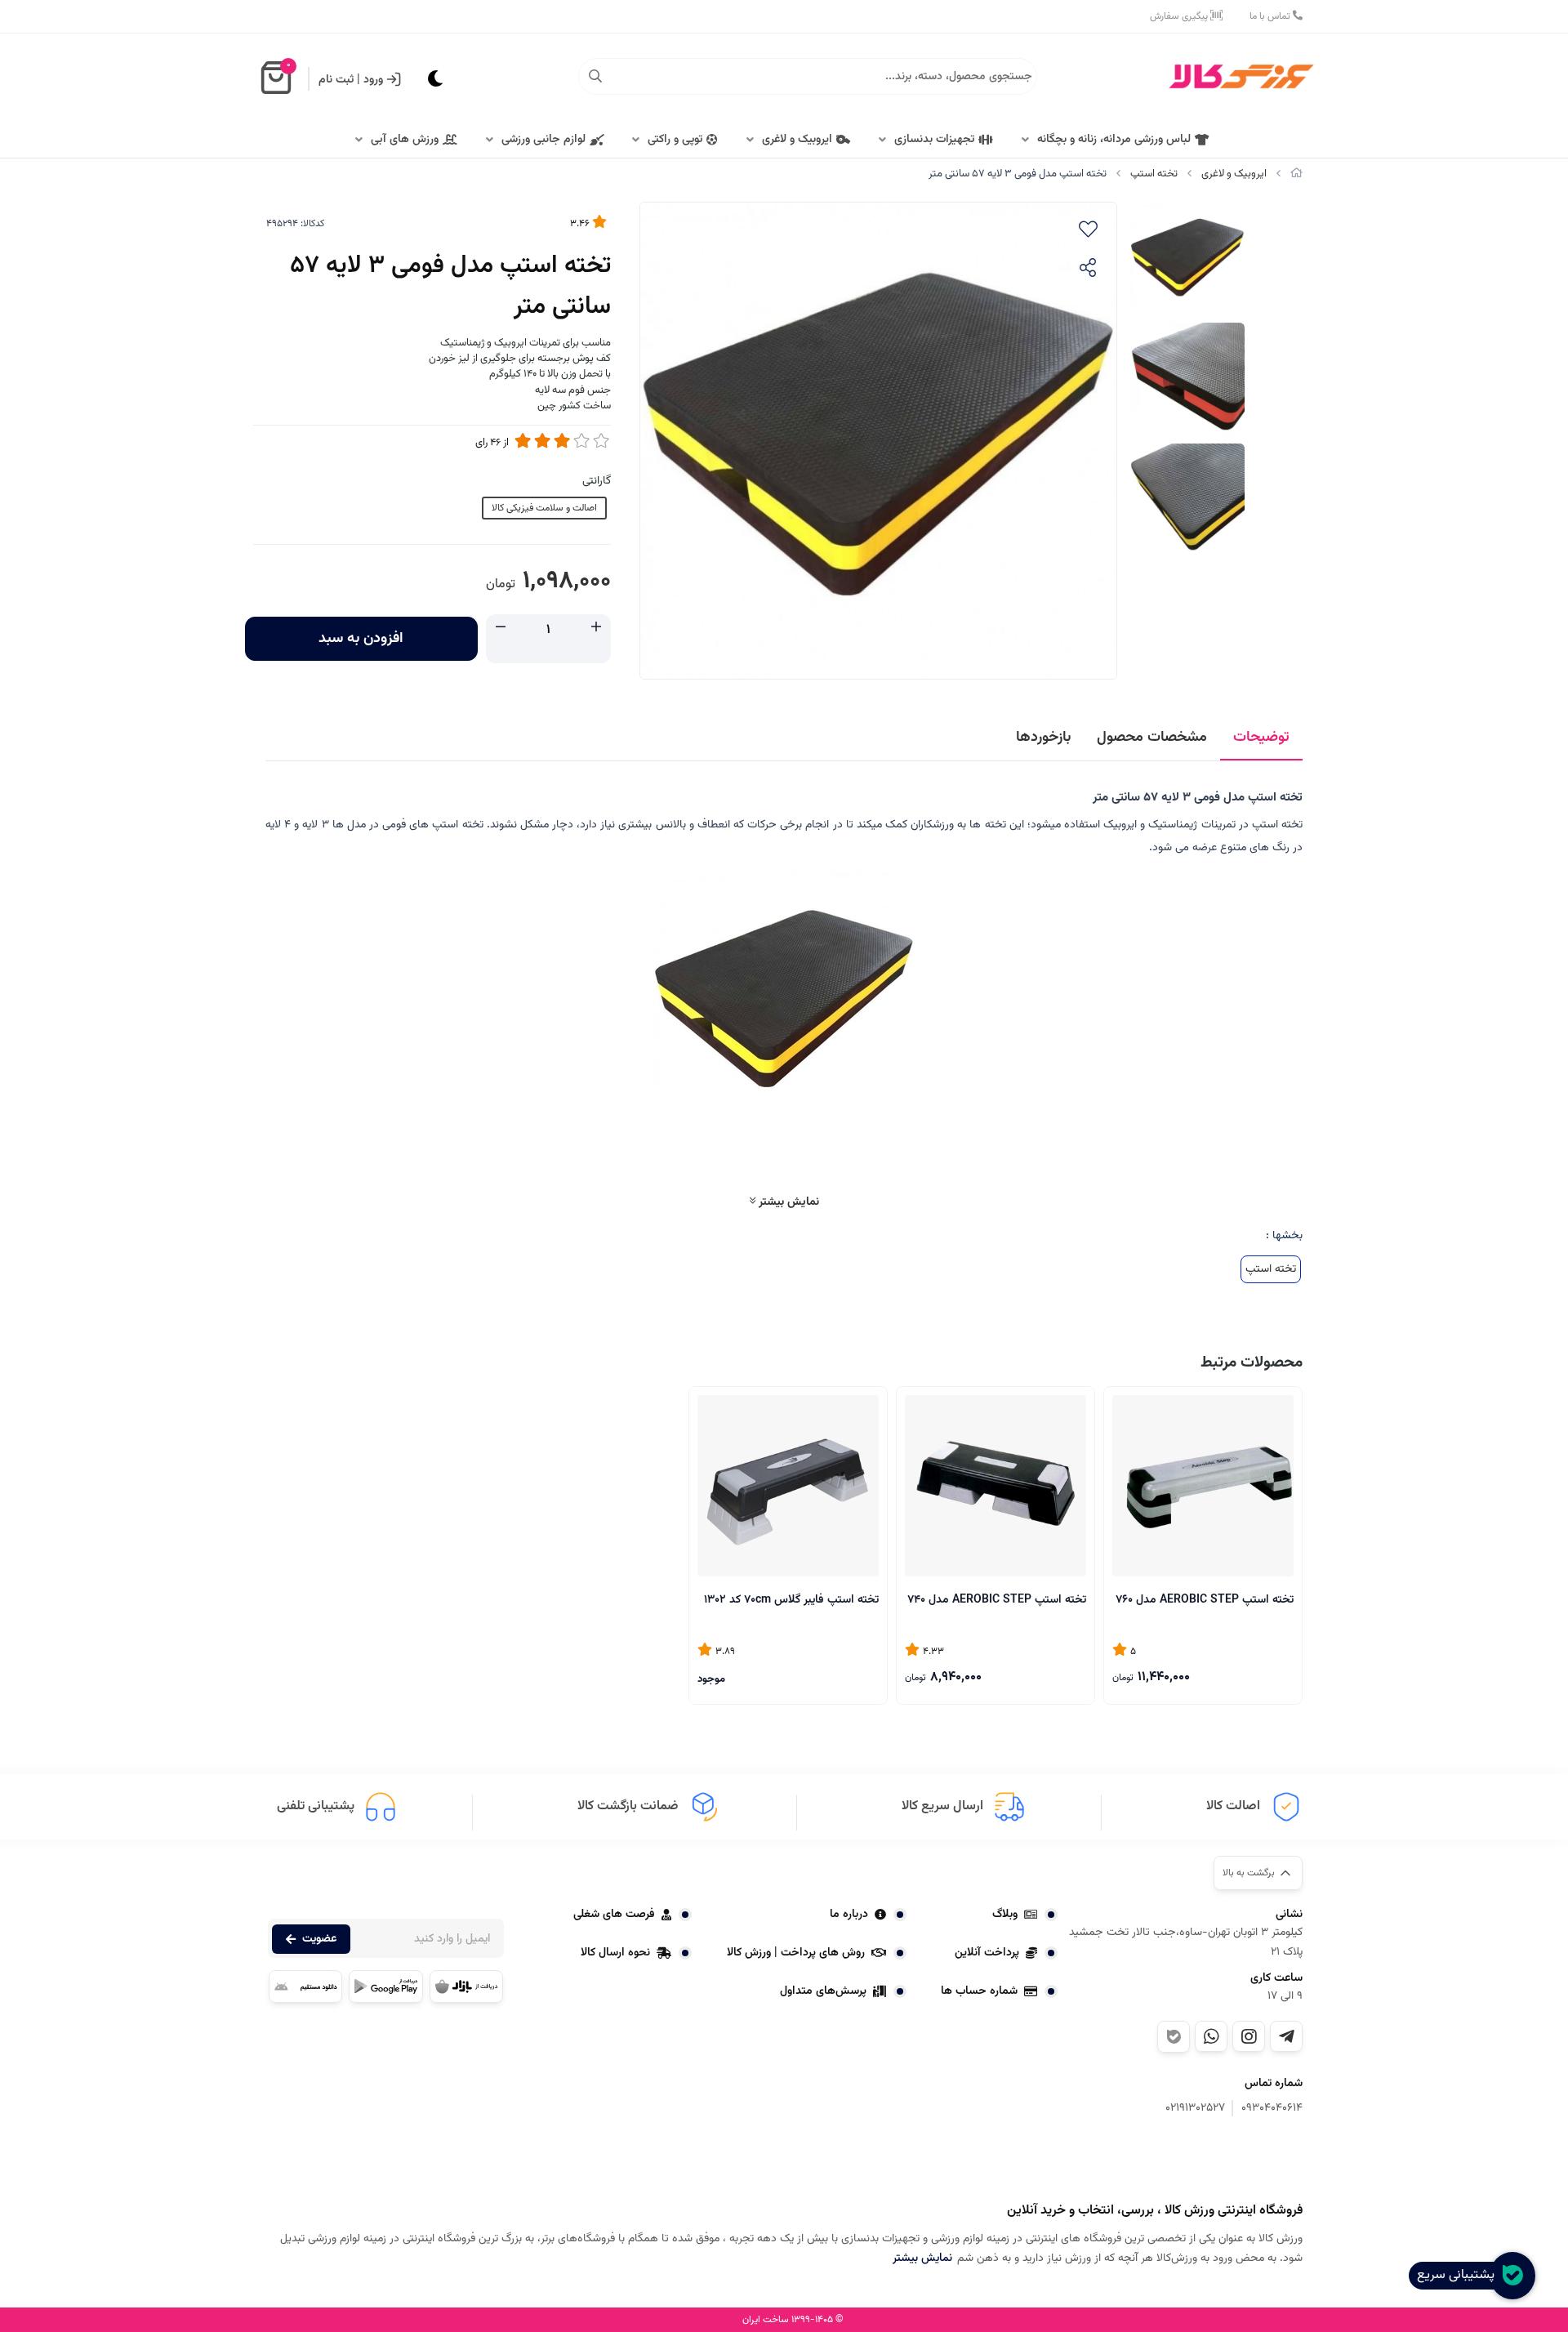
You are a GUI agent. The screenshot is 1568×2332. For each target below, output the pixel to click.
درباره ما (849, 1915)
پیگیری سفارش (1180, 16)
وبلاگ (1005, 1915)
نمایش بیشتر (787, 1202)
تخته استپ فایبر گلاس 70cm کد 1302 (791, 1600)
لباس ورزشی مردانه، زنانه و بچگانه (1114, 140)
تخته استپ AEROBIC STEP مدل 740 (997, 1600)
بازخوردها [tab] (1043, 738)
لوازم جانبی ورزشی (543, 140)
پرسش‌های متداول (823, 1991)
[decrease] (501, 629)
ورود (373, 80)
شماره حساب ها (979, 1991)
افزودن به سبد (361, 639)
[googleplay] (385, 1986)
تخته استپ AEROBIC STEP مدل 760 (1205, 1600)
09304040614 (1272, 2109)
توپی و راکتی (675, 140)
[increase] (596, 629)
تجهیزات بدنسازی (934, 140)
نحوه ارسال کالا (615, 1953)
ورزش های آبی (405, 140)
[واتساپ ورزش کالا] (1211, 2036)
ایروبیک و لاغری (797, 140)
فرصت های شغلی (614, 1915)
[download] (305, 1986)
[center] (595, 77)
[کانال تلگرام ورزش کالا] (1286, 2036)
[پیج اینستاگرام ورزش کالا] (1249, 2036)
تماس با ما (1271, 16)
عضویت (319, 1939)
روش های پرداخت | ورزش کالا (796, 1953)
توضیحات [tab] (1261, 738)
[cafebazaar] (466, 1986)
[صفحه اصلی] (1296, 174)
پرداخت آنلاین (987, 1953)
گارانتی (597, 481)
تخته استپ (1154, 174)
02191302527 (1195, 2109)
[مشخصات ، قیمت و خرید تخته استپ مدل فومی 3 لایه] (1221, 2161)
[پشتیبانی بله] (1174, 2037)
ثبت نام (336, 80)
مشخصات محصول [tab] (1152, 738)
